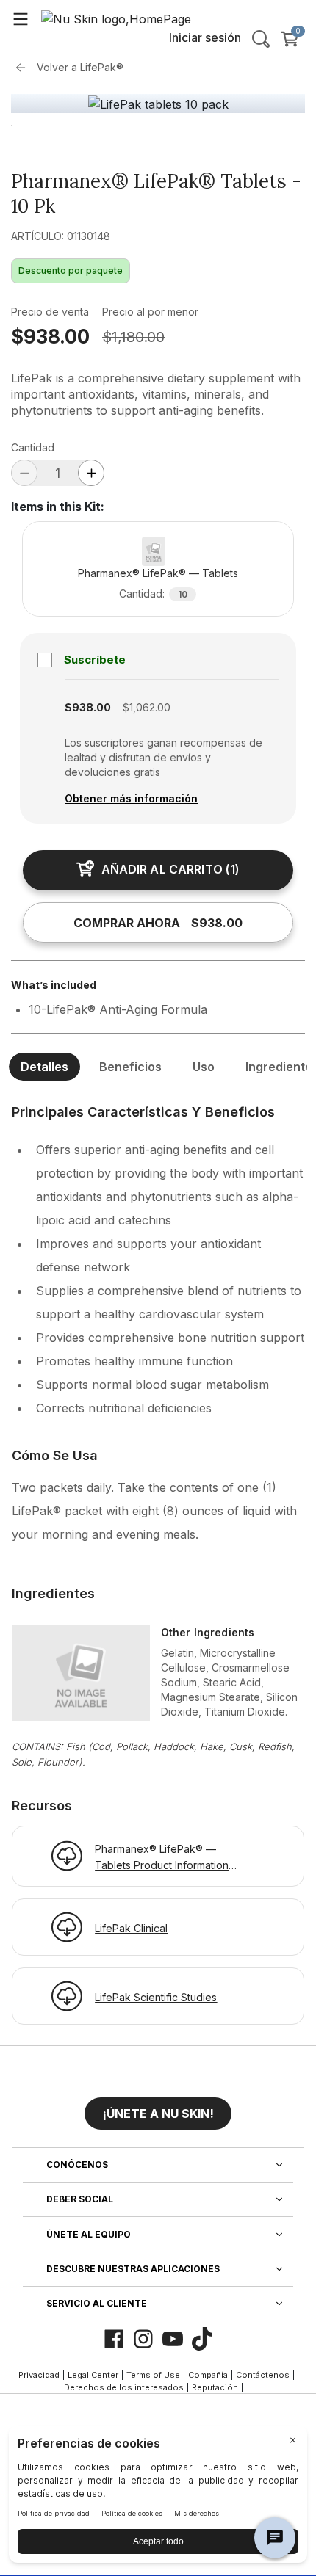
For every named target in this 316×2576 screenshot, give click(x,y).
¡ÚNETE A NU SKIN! (158, 2114)
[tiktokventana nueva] (202, 2339)
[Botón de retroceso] (24, 68)
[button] (158, 2108)
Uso (204, 1067)
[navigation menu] (21, 18)
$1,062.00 (147, 707)
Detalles (44, 1067)
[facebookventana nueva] (114, 2339)
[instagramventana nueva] (143, 2339)
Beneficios (130, 1067)
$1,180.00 (133, 337)
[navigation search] (261, 39)
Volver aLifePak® (80, 67)
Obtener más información (131, 798)
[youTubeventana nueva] (173, 2339)
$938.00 (50, 337)
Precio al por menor (150, 312)
